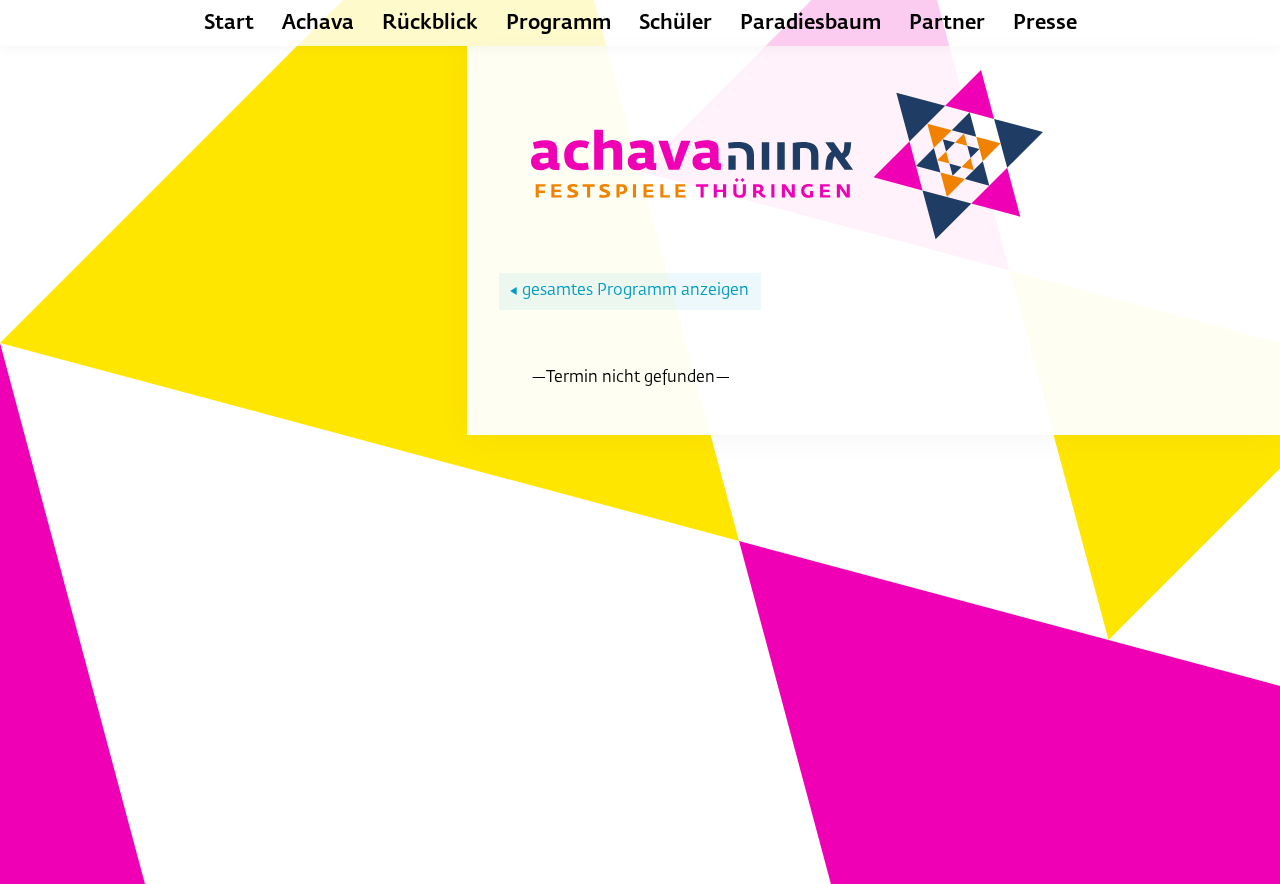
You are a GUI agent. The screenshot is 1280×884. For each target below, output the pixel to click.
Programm (558, 23)
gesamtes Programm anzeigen (629, 291)
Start (229, 23)
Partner (947, 23)
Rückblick (430, 23)
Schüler (675, 23)
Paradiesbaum (810, 23)
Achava (318, 23)
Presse (1045, 23)
